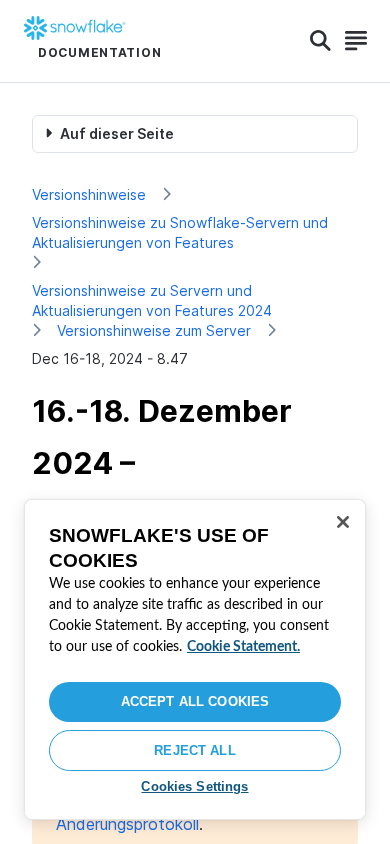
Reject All (194, 750)
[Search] (320, 41)
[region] (195, 659)
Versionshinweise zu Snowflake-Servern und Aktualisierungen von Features (180, 232)
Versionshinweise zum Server (154, 330)
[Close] (343, 522)
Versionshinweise (89, 194)
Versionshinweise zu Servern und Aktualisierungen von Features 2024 (152, 300)
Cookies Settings (194, 786)
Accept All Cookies (195, 701)
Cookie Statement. (243, 647)
